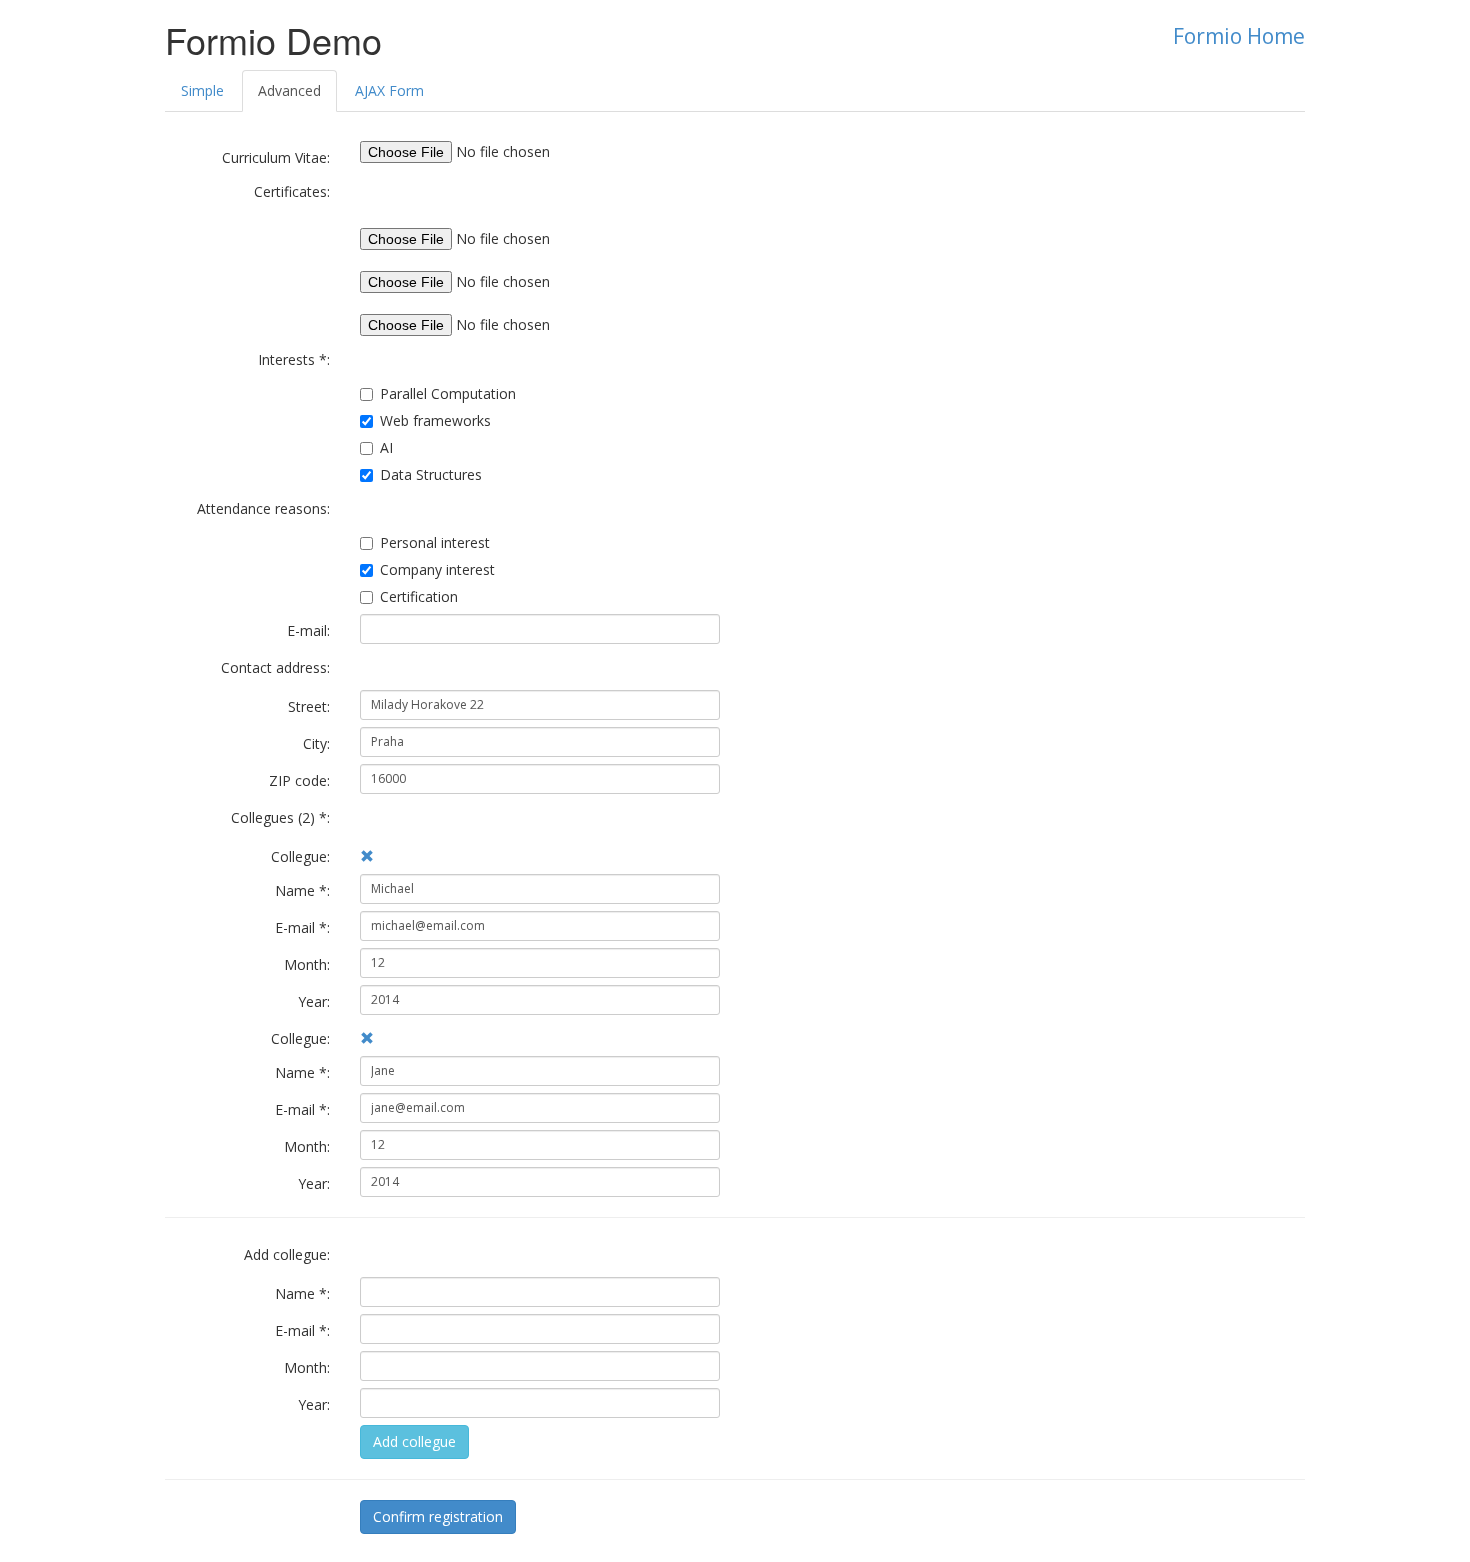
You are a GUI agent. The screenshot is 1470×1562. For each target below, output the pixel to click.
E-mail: (308, 630)
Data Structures (431, 474)
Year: (314, 1001)
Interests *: (294, 359)
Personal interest (435, 542)
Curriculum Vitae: (276, 157)
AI (386, 447)
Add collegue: (287, 1254)
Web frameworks (435, 420)
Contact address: (275, 667)
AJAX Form (389, 90)
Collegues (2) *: (280, 817)
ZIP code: (299, 780)
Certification (419, 596)
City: (316, 743)
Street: (309, 706)
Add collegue (414, 1441)
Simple (202, 90)
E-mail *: (302, 927)
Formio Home (1239, 36)
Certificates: (292, 191)
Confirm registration (438, 1516)
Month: (307, 964)
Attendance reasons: (263, 508)
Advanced (289, 90)
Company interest (437, 569)
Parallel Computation (448, 393)
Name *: (302, 890)
